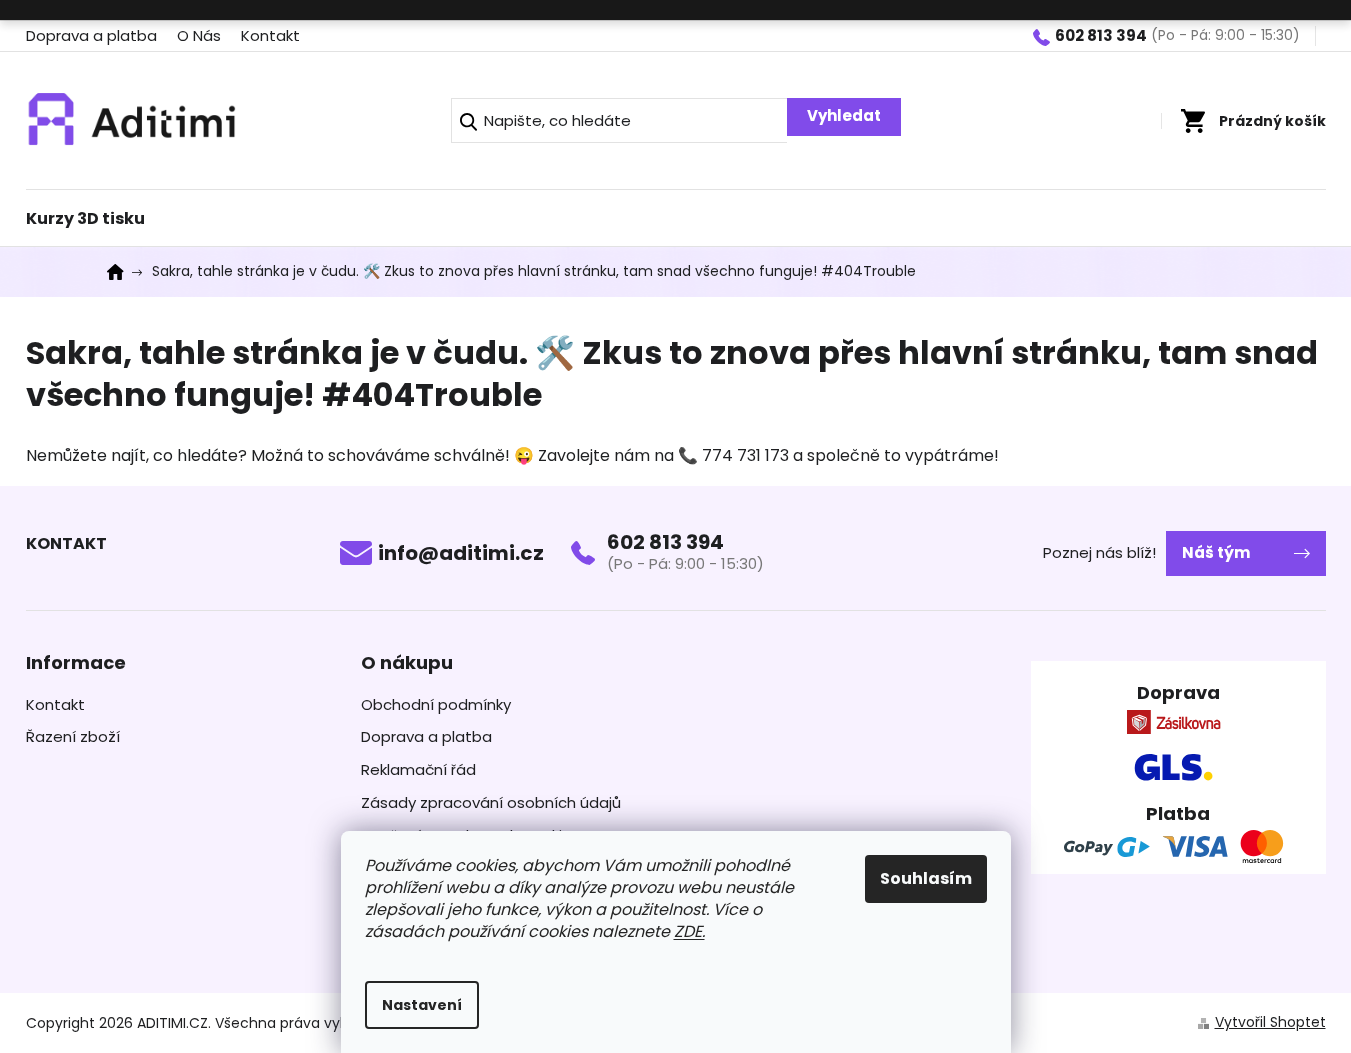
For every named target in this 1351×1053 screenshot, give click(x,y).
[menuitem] (85, 213)
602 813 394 (665, 542)
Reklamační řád (418, 770)
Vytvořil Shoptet (1270, 1022)
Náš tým (1216, 552)
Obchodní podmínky (436, 705)
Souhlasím (926, 878)
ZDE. (689, 931)
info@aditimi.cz (461, 553)
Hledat (844, 117)
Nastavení (422, 1005)
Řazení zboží (73, 737)
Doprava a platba (91, 35)
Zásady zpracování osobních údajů (491, 803)
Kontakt (270, 35)
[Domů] (122, 272)
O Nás (199, 35)
